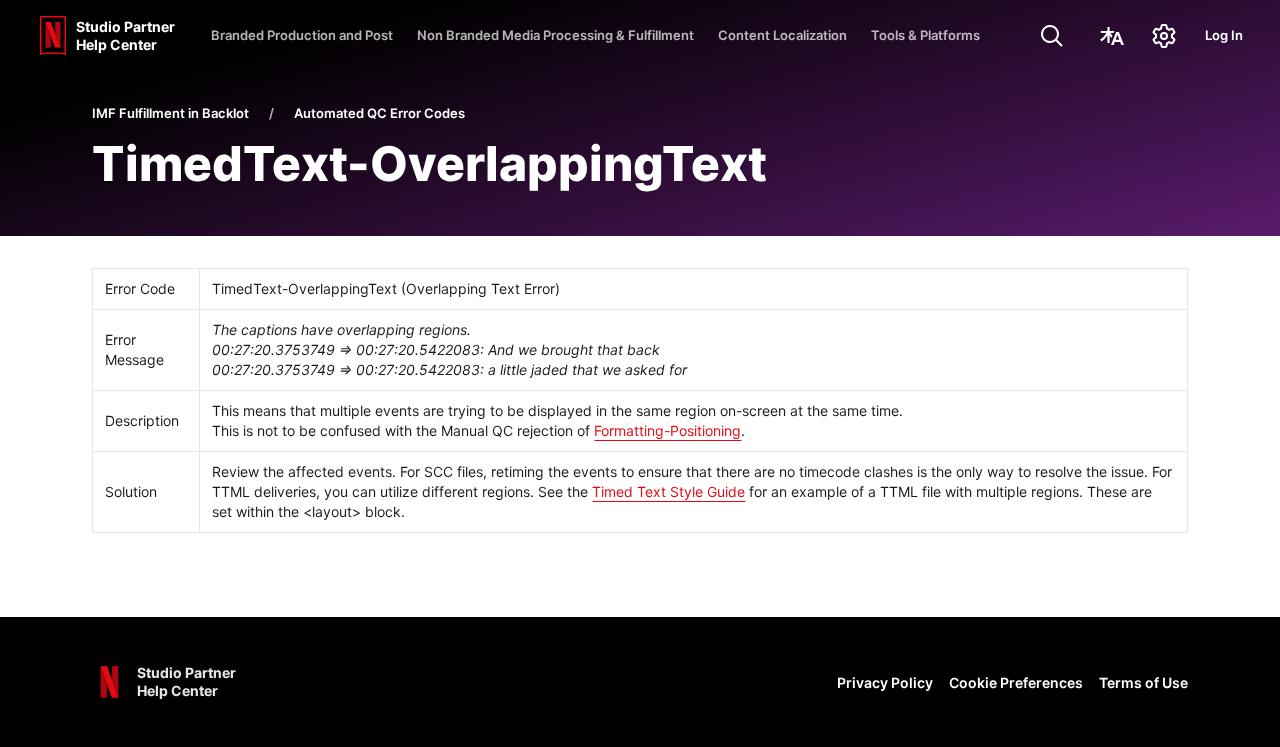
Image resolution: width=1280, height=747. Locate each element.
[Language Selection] (1112, 36)
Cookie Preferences (1016, 682)
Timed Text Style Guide (668, 491)
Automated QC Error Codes (379, 113)
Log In (1224, 35)
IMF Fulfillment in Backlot (170, 113)
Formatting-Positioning (667, 430)
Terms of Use (1143, 682)
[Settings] (1164, 36)
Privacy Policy (885, 682)
